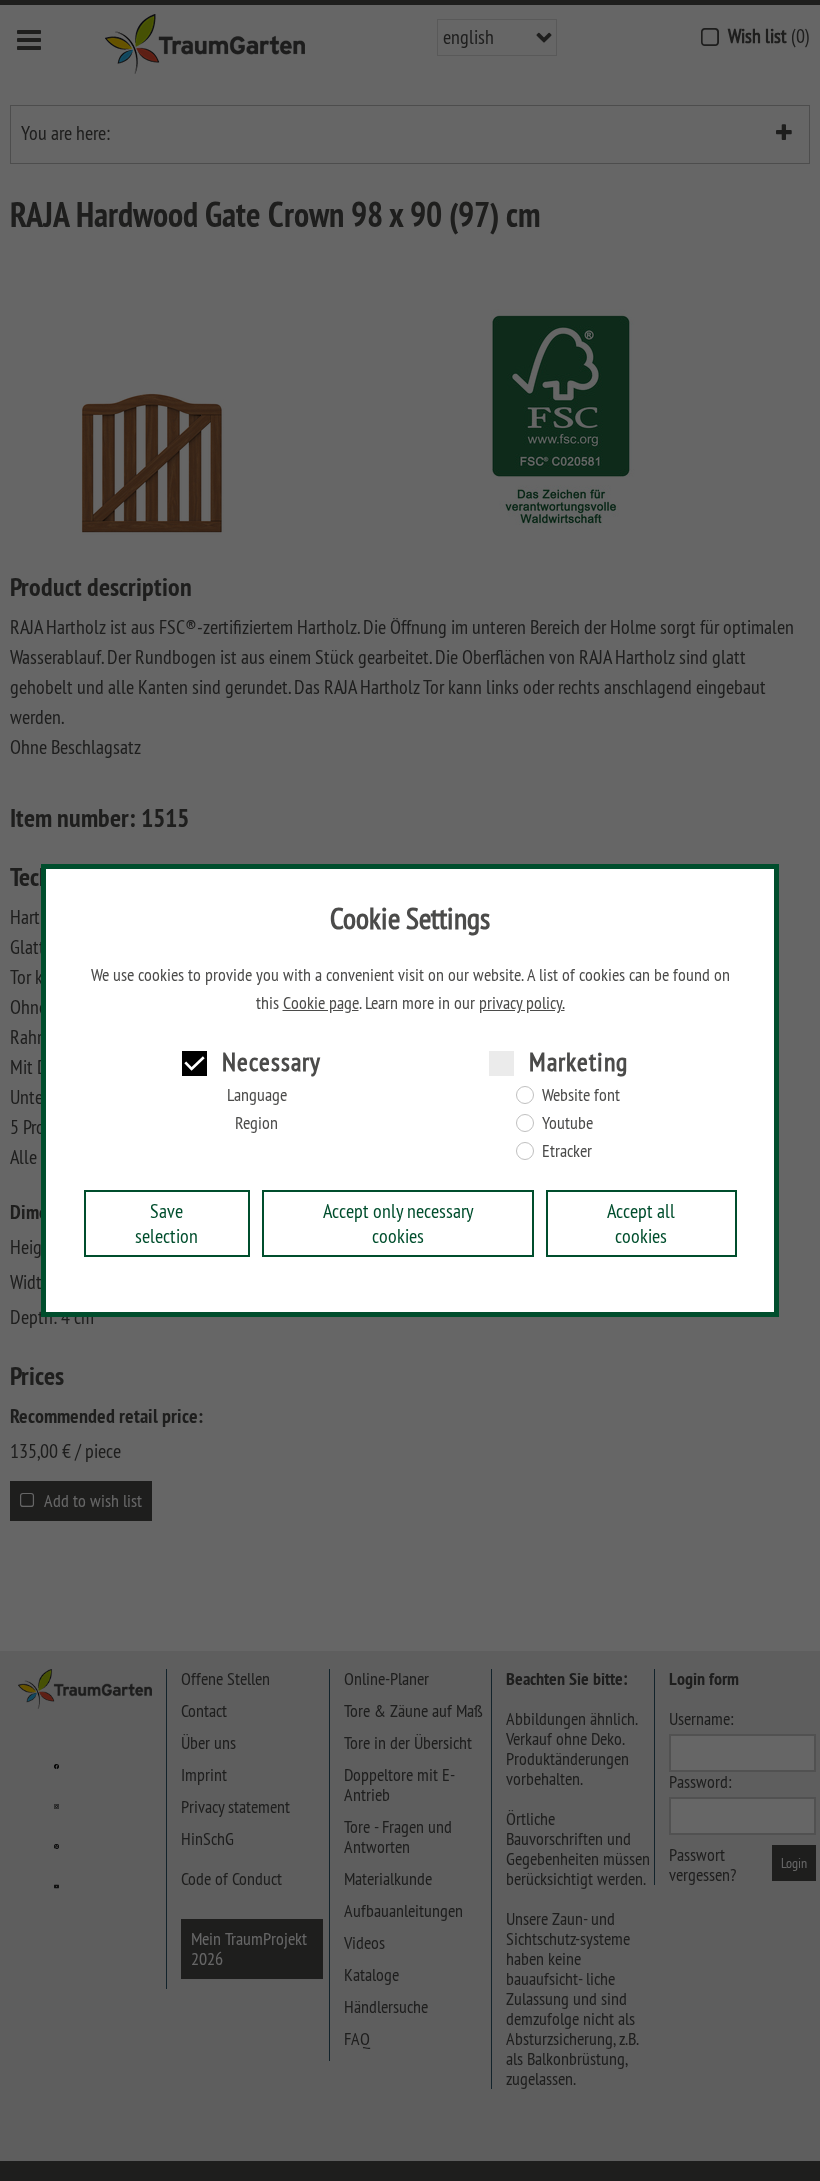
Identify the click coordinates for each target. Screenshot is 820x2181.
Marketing (578, 1061)
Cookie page (321, 1003)
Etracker (567, 1151)
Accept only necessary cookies (398, 1223)
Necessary (271, 1061)
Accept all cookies (641, 1223)
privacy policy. (522, 1003)
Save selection (166, 1223)
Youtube (567, 1123)
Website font (581, 1095)
